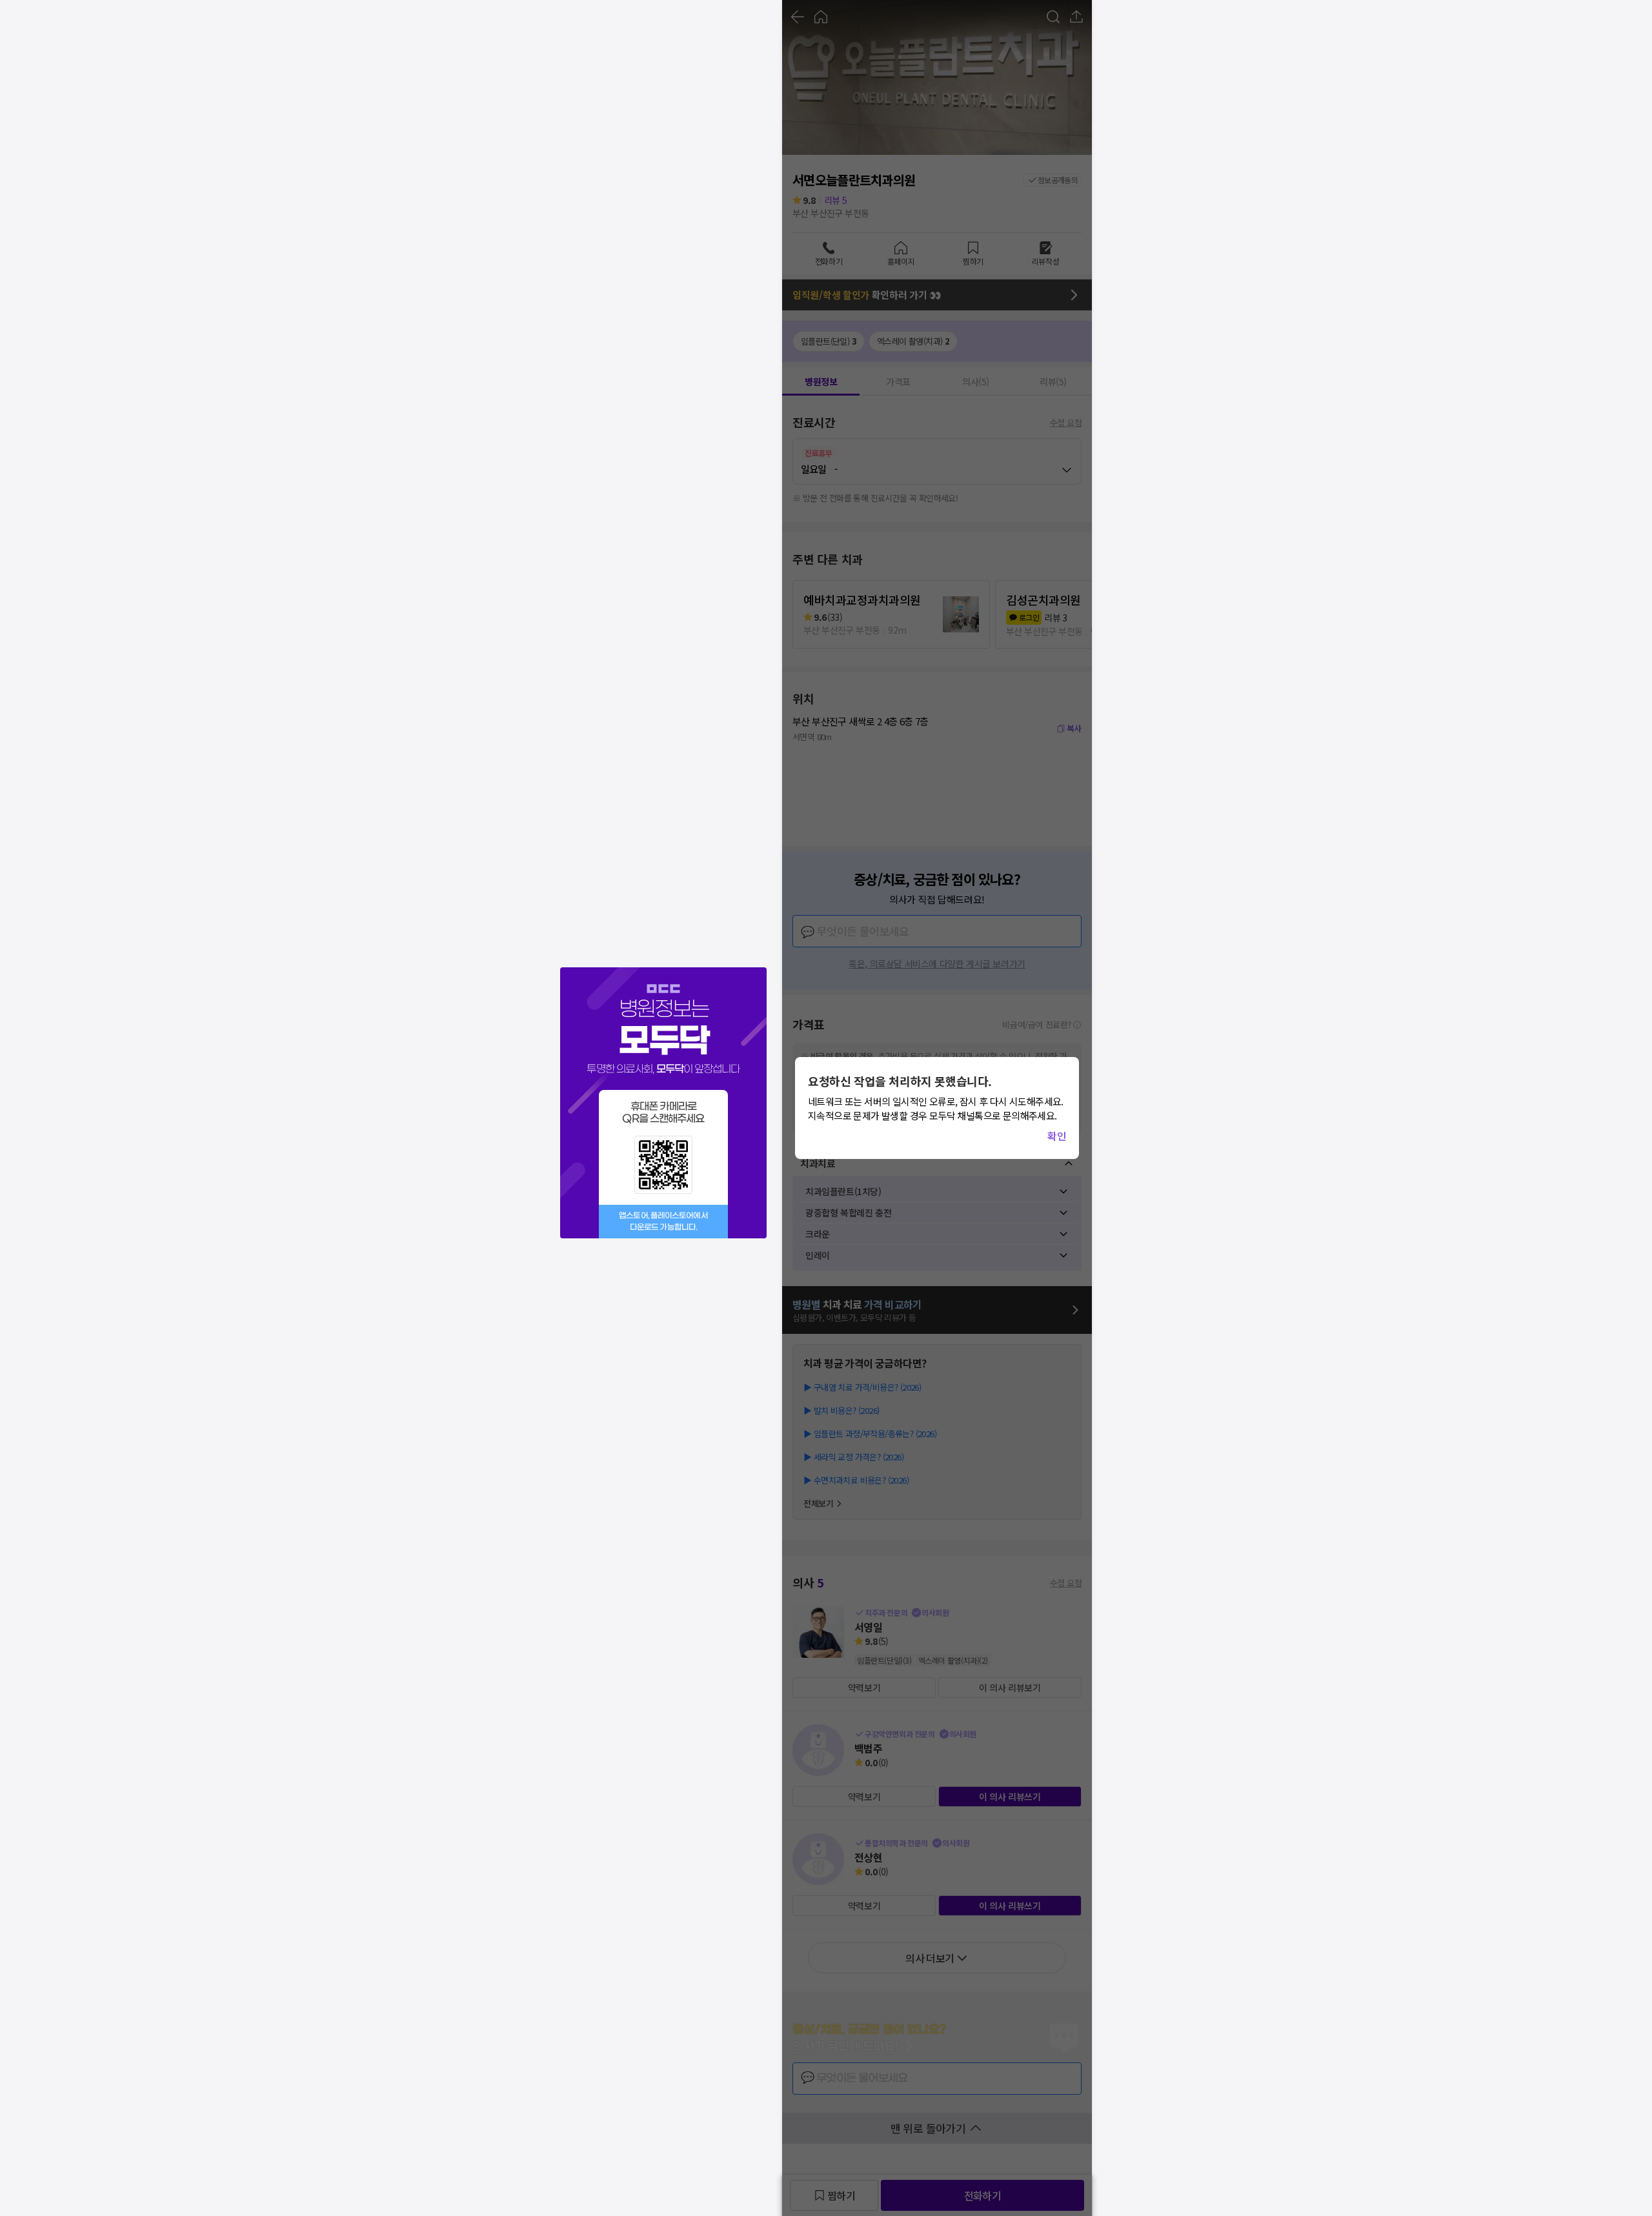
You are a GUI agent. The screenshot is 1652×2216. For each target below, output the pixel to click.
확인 (1057, 1136)
